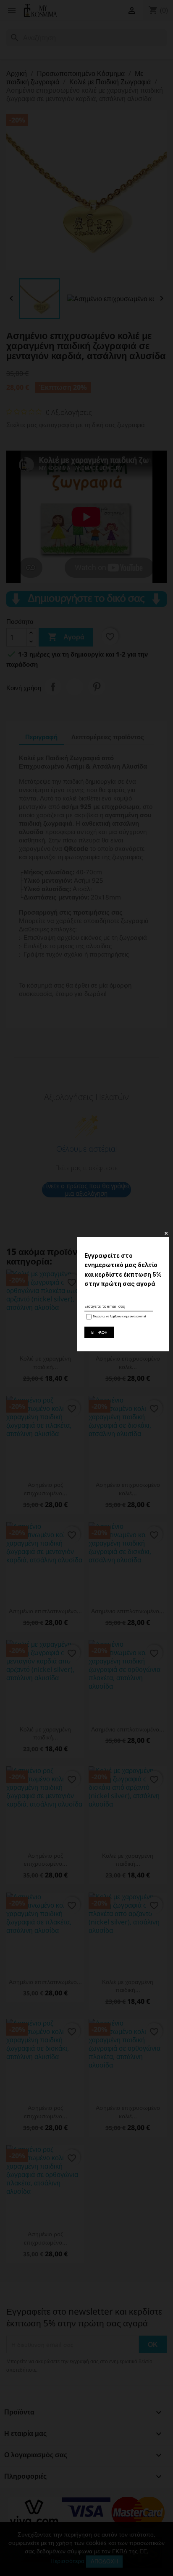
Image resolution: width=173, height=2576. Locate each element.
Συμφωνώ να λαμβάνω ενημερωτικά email (119, 1317)
